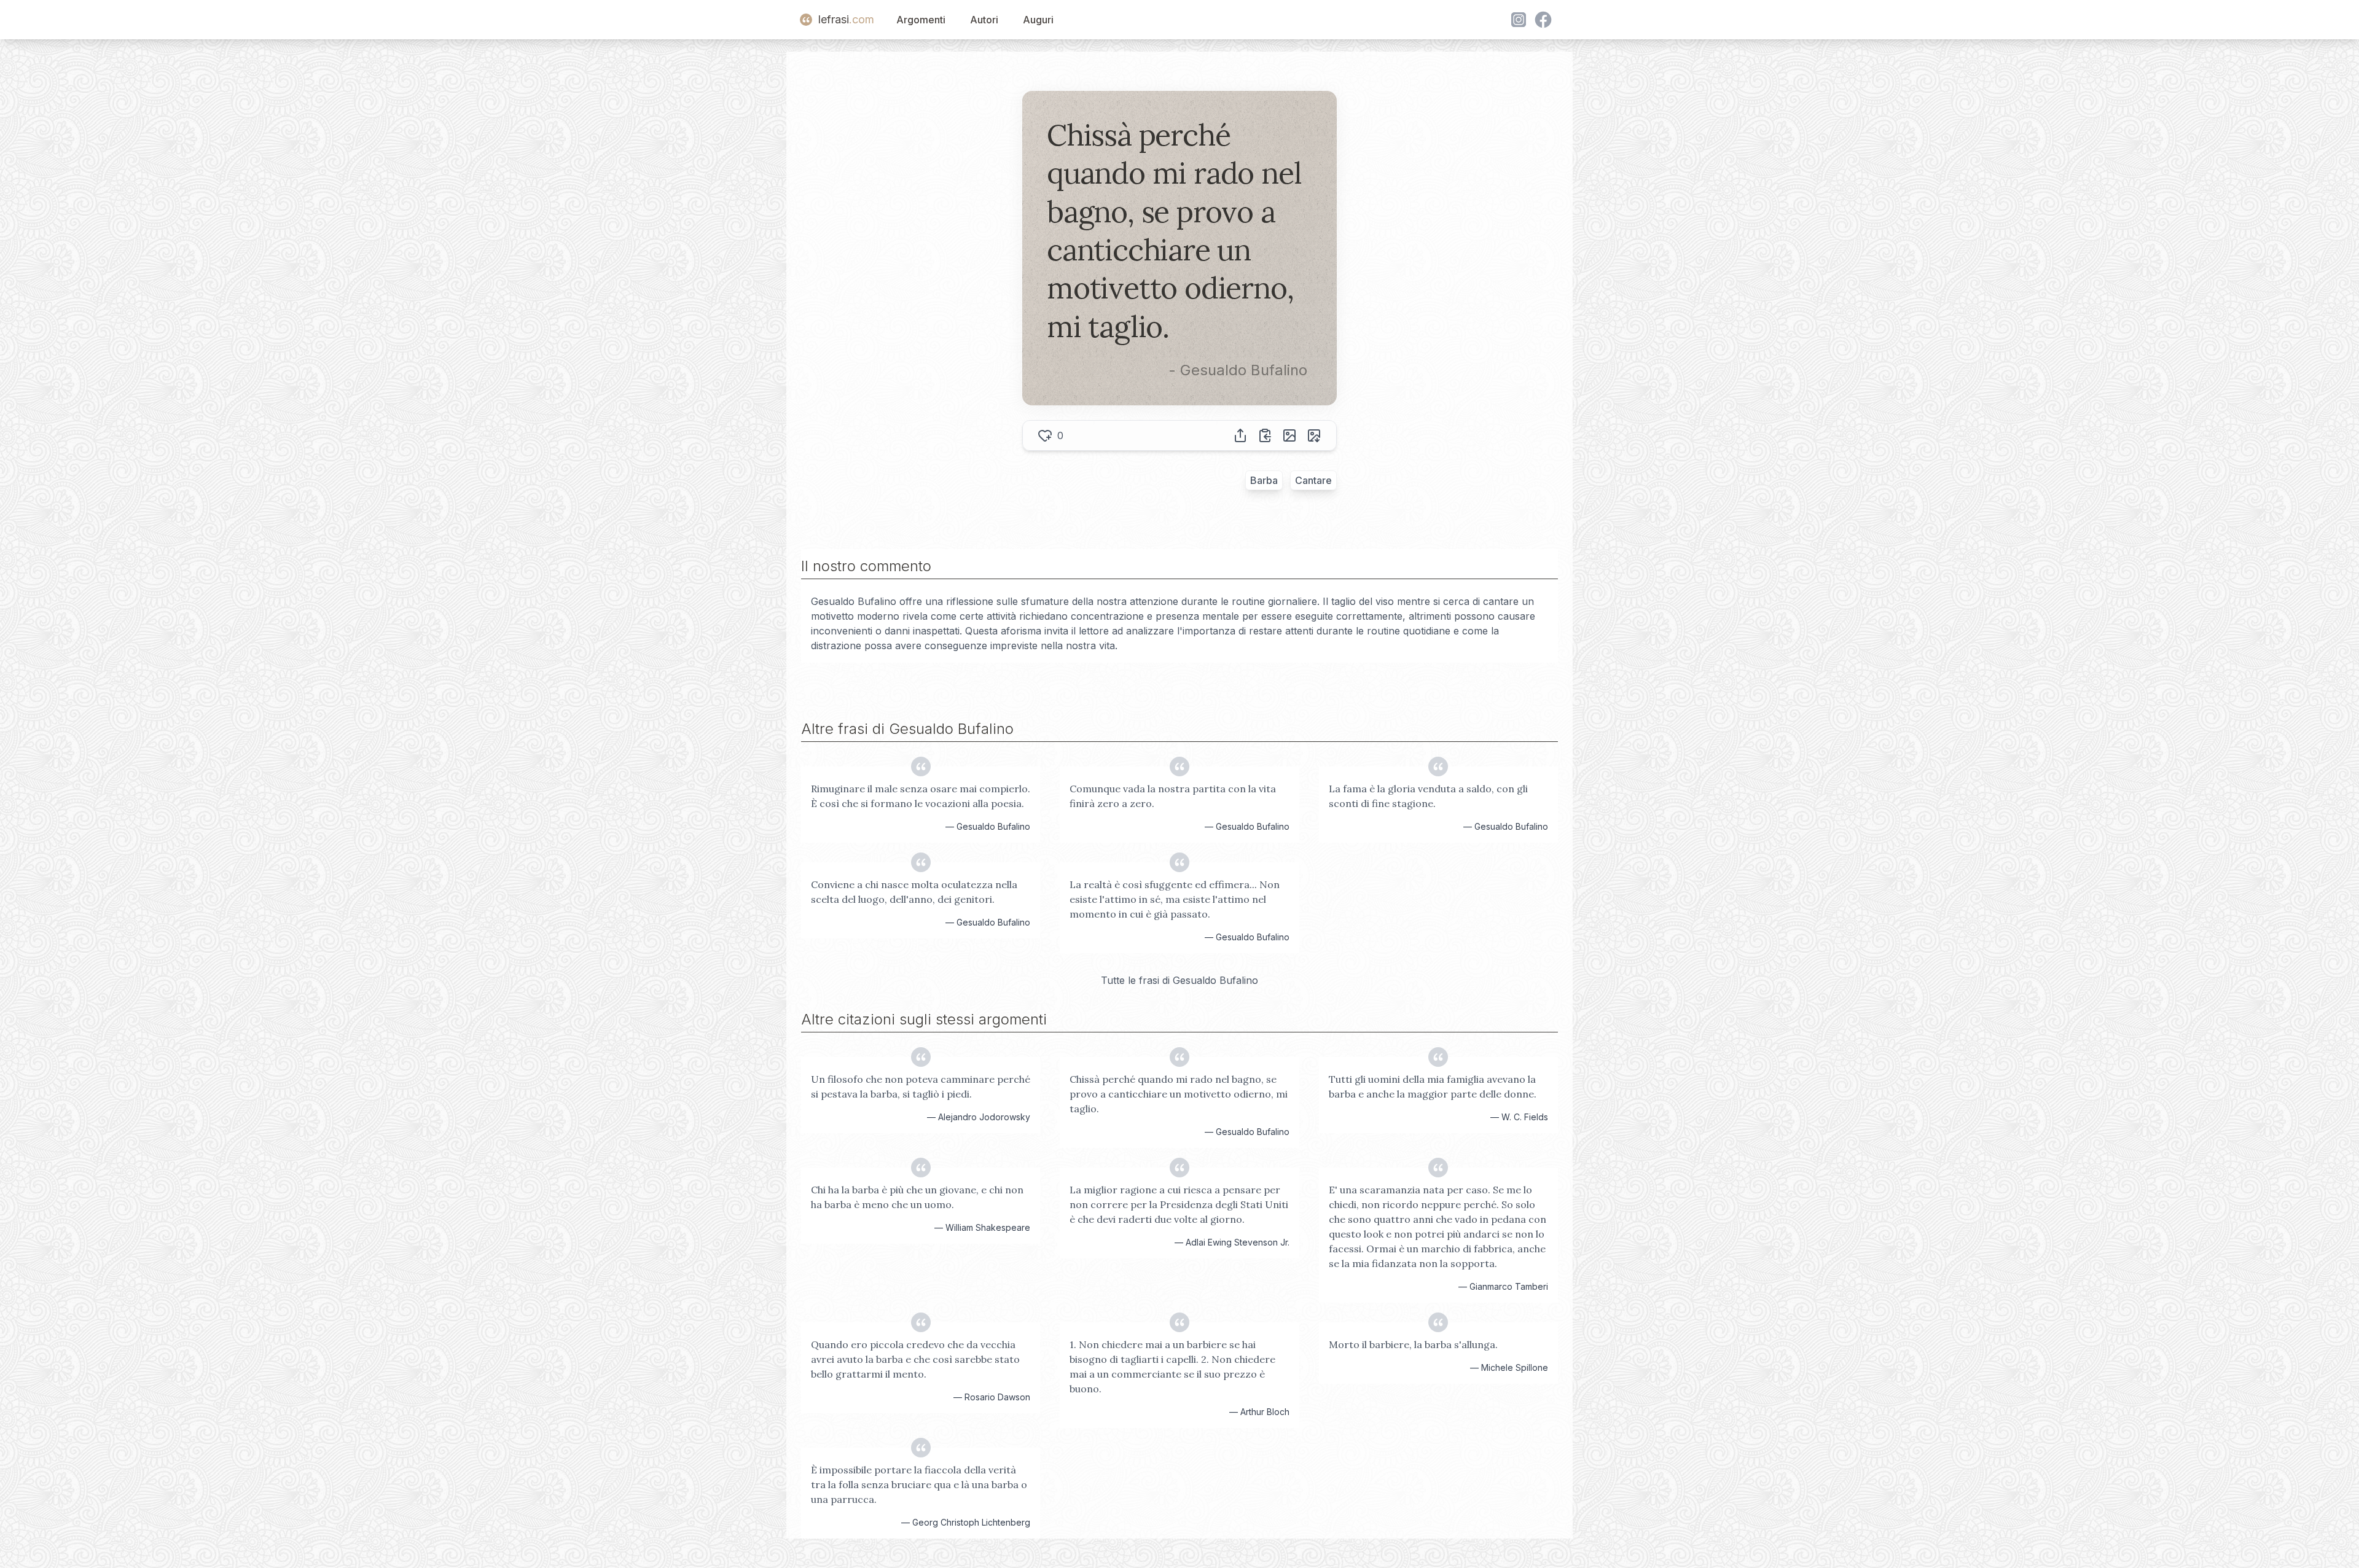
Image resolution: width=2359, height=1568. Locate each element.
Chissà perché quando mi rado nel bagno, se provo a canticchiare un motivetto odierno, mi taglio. (1179, 1094)
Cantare (1313, 480)
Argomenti (921, 20)
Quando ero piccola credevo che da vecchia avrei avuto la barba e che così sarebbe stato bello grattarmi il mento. (915, 1359)
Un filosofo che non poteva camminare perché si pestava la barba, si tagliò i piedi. (921, 1086)
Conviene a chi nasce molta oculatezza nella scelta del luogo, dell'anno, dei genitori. (914, 892)
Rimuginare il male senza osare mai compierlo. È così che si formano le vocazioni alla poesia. (921, 796)
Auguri (1038, 20)
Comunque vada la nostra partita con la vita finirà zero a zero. (1173, 796)
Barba (1264, 480)
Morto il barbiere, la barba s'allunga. (1413, 1344)
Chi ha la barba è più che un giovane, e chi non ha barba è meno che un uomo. (917, 1197)
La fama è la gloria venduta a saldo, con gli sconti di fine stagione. (1428, 796)
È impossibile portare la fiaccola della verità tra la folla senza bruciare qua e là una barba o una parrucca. (919, 1484)
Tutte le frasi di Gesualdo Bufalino (1179, 980)
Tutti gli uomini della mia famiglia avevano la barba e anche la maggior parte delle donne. (1433, 1086)
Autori (984, 20)
